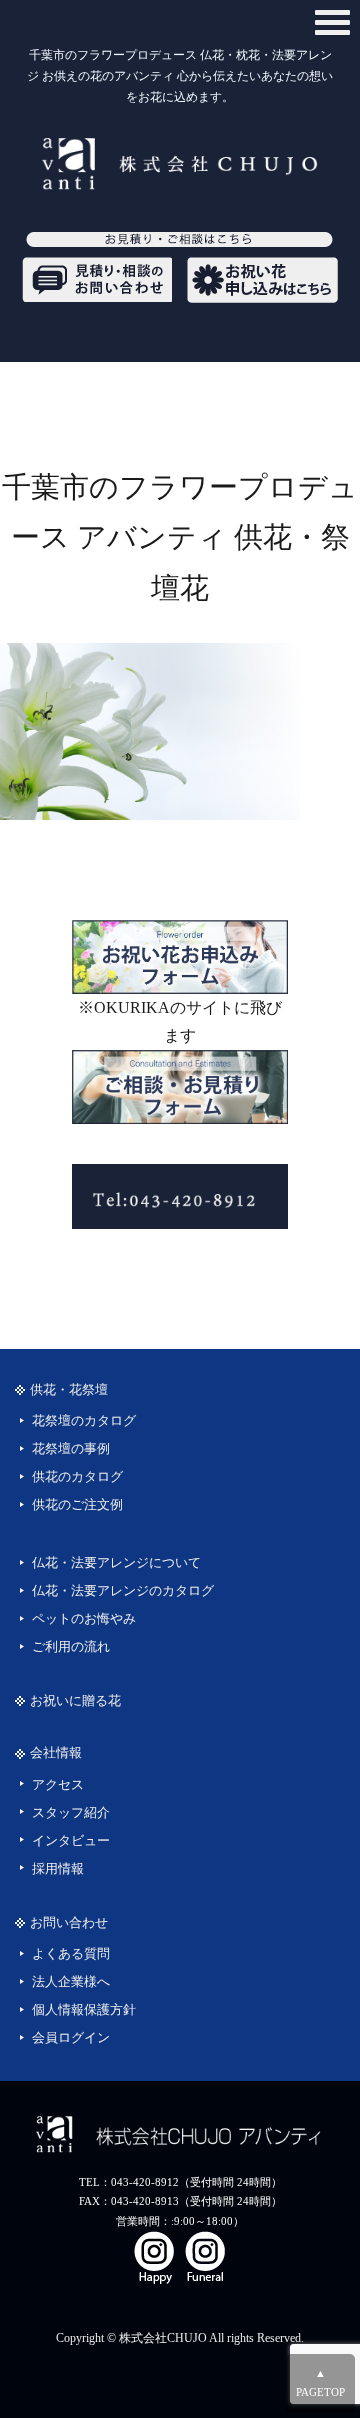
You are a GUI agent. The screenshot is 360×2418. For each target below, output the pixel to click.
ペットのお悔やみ (84, 1619)
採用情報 (58, 1869)
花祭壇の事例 (71, 1449)
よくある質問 (71, 1954)
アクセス (58, 1785)
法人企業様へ (71, 1982)
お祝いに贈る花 (75, 1701)
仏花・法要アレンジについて (116, 1563)
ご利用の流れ (71, 1647)
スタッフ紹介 (71, 1813)
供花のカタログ (77, 1477)
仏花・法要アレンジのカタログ (123, 1591)
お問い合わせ (69, 1923)
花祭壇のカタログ (84, 1421)
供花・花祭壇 (69, 1390)
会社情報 (56, 1753)
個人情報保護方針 (84, 2010)
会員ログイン (71, 2038)
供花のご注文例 (77, 1505)
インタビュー (71, 1841)
